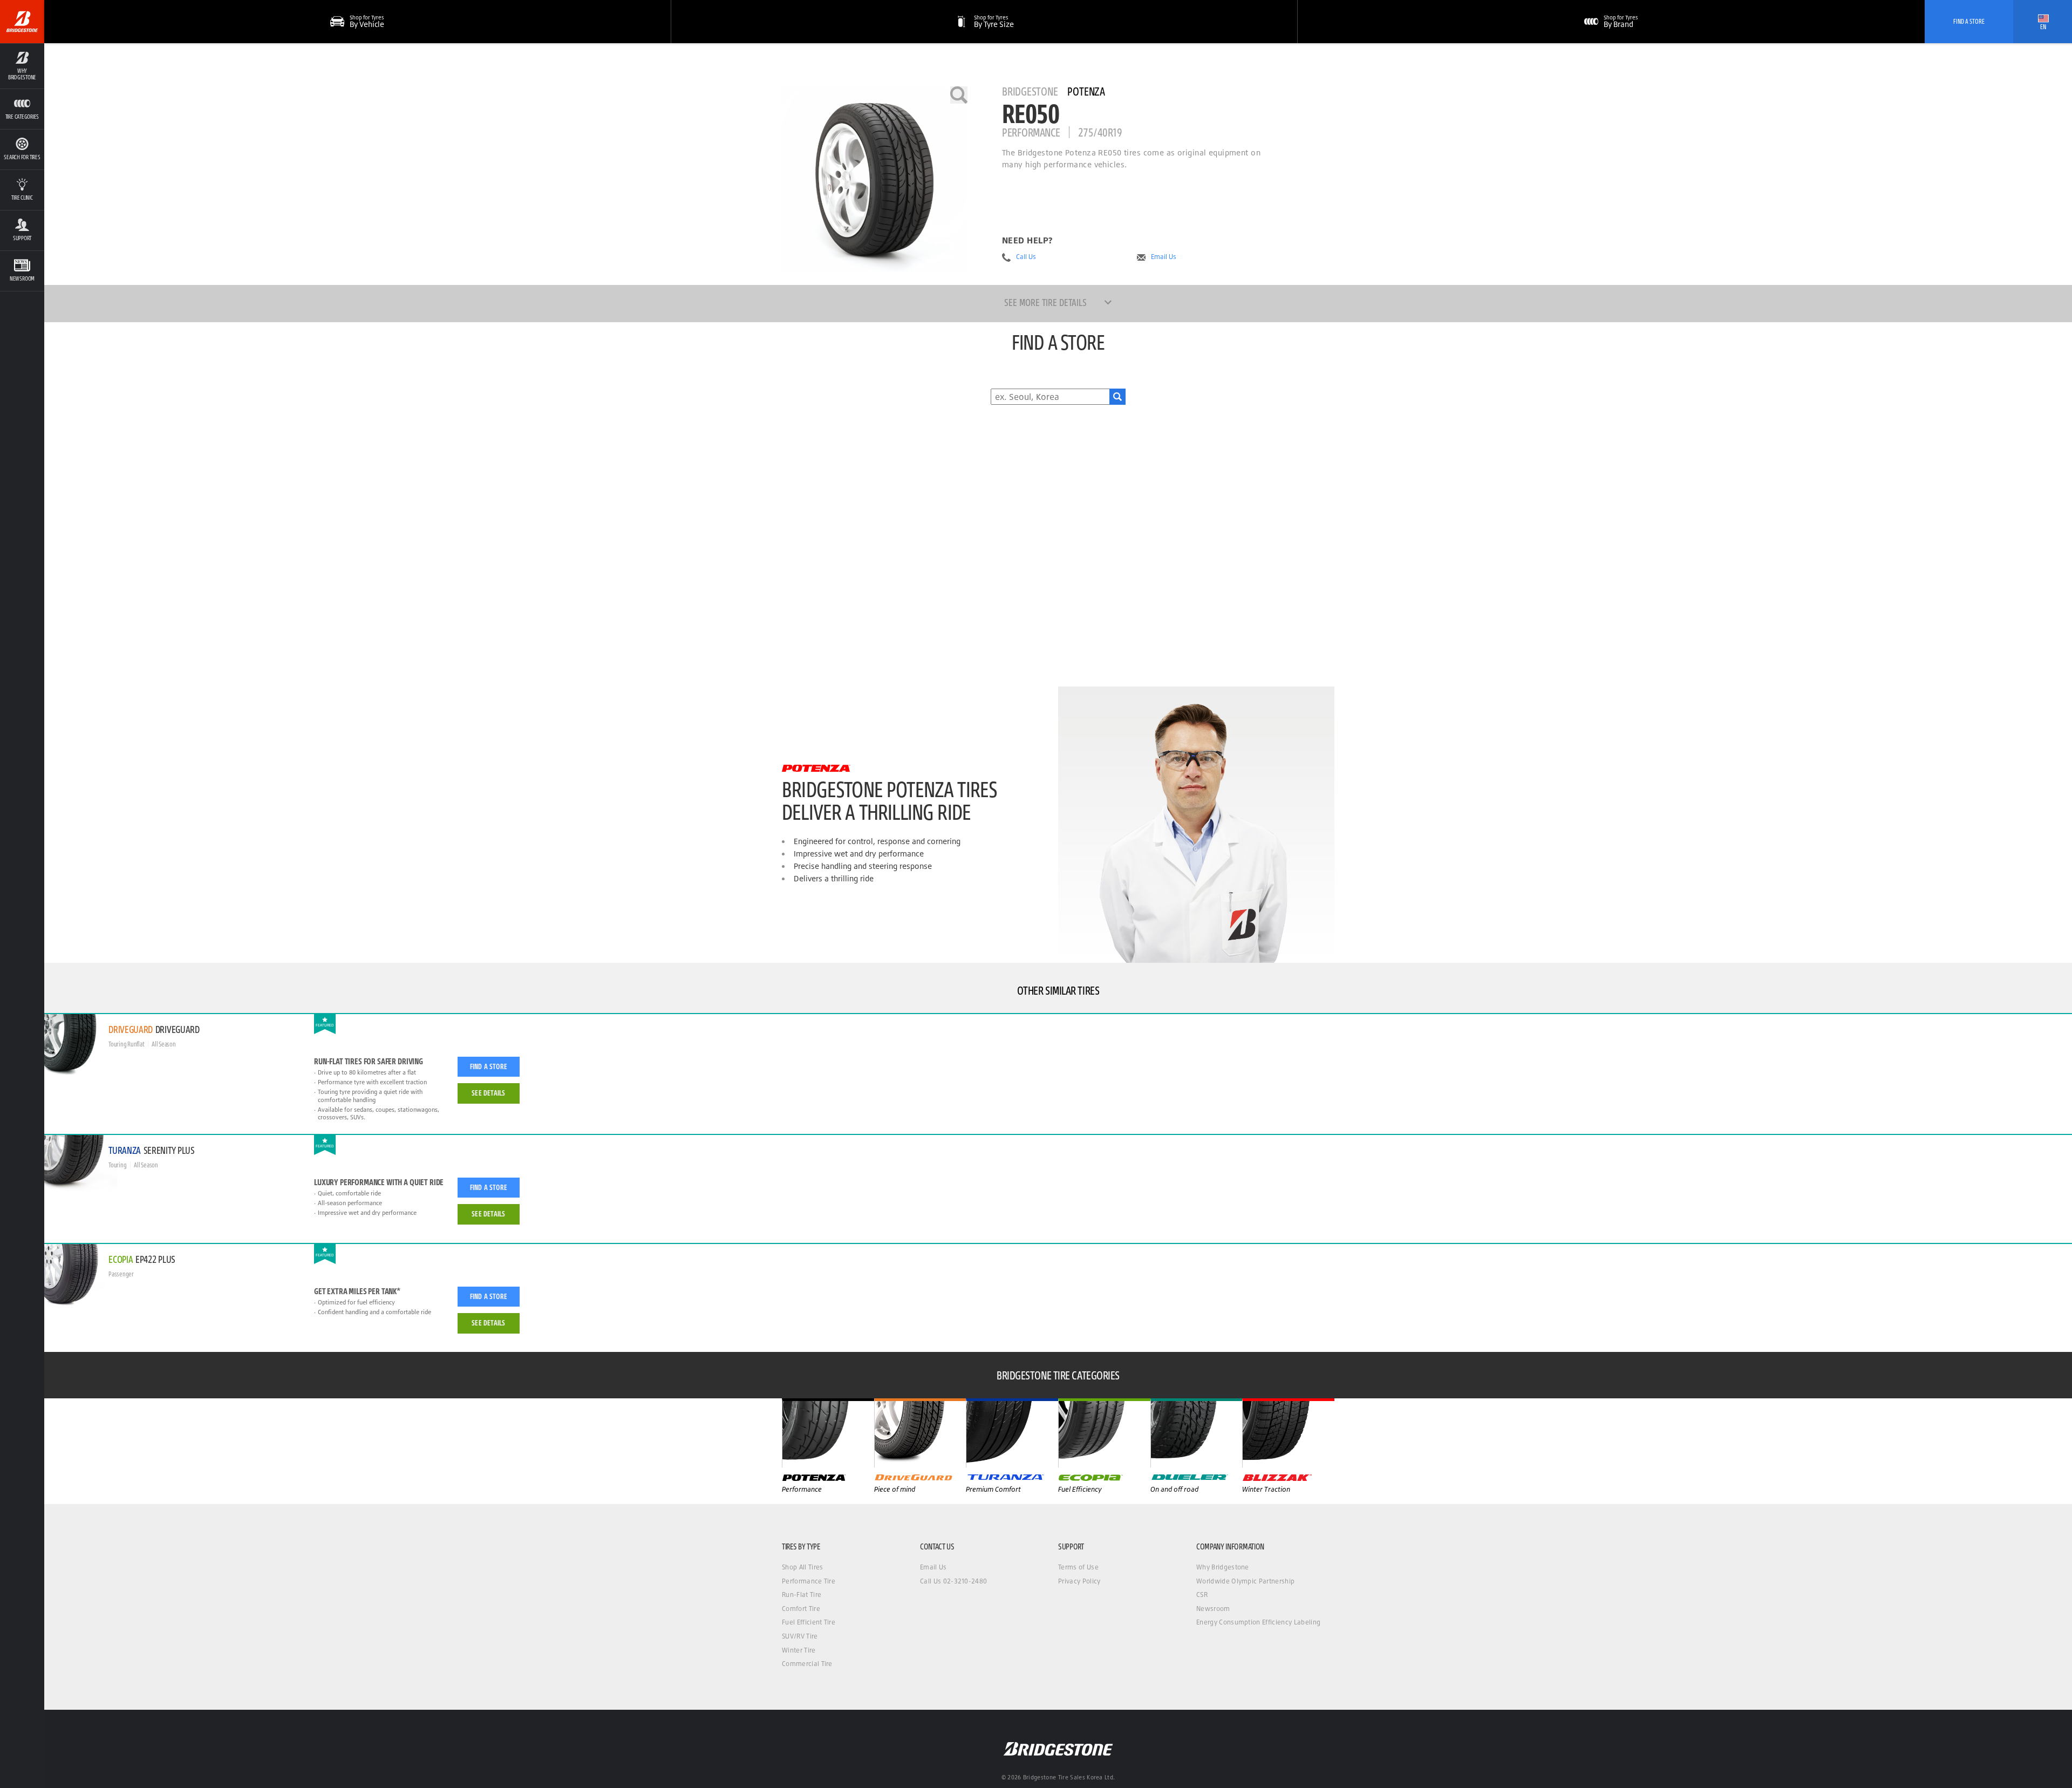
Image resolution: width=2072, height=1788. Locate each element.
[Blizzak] (1288, 1433)
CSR (1202, 1595)
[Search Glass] (1117, 397)
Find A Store (1969, 21)
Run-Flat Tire (802, 1595)
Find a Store (489, 1066)
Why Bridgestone (1223, 1567)
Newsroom (1213, 1609)
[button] (22, 66)
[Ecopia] (1104, 1433)
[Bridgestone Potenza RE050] (875, 179)
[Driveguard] (920, 1433)
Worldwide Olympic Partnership (1245, 1581)
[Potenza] (828, 1433)
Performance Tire (809, 1581)
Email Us (1164, 257)
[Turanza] (1012, 1433)
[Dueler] (1197, 1433)
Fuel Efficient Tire (809, 1622)
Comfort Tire (801, 1609)
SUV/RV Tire (800, 1636)
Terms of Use (1078, 1567)
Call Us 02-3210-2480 (953, 1581)
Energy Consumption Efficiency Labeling (1258, 1622)
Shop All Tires (802, 1567)
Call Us (1026, 257)
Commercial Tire (807, 1664)
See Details (488, 1093)
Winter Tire (799, 1650)
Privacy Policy (1079, 1581)
